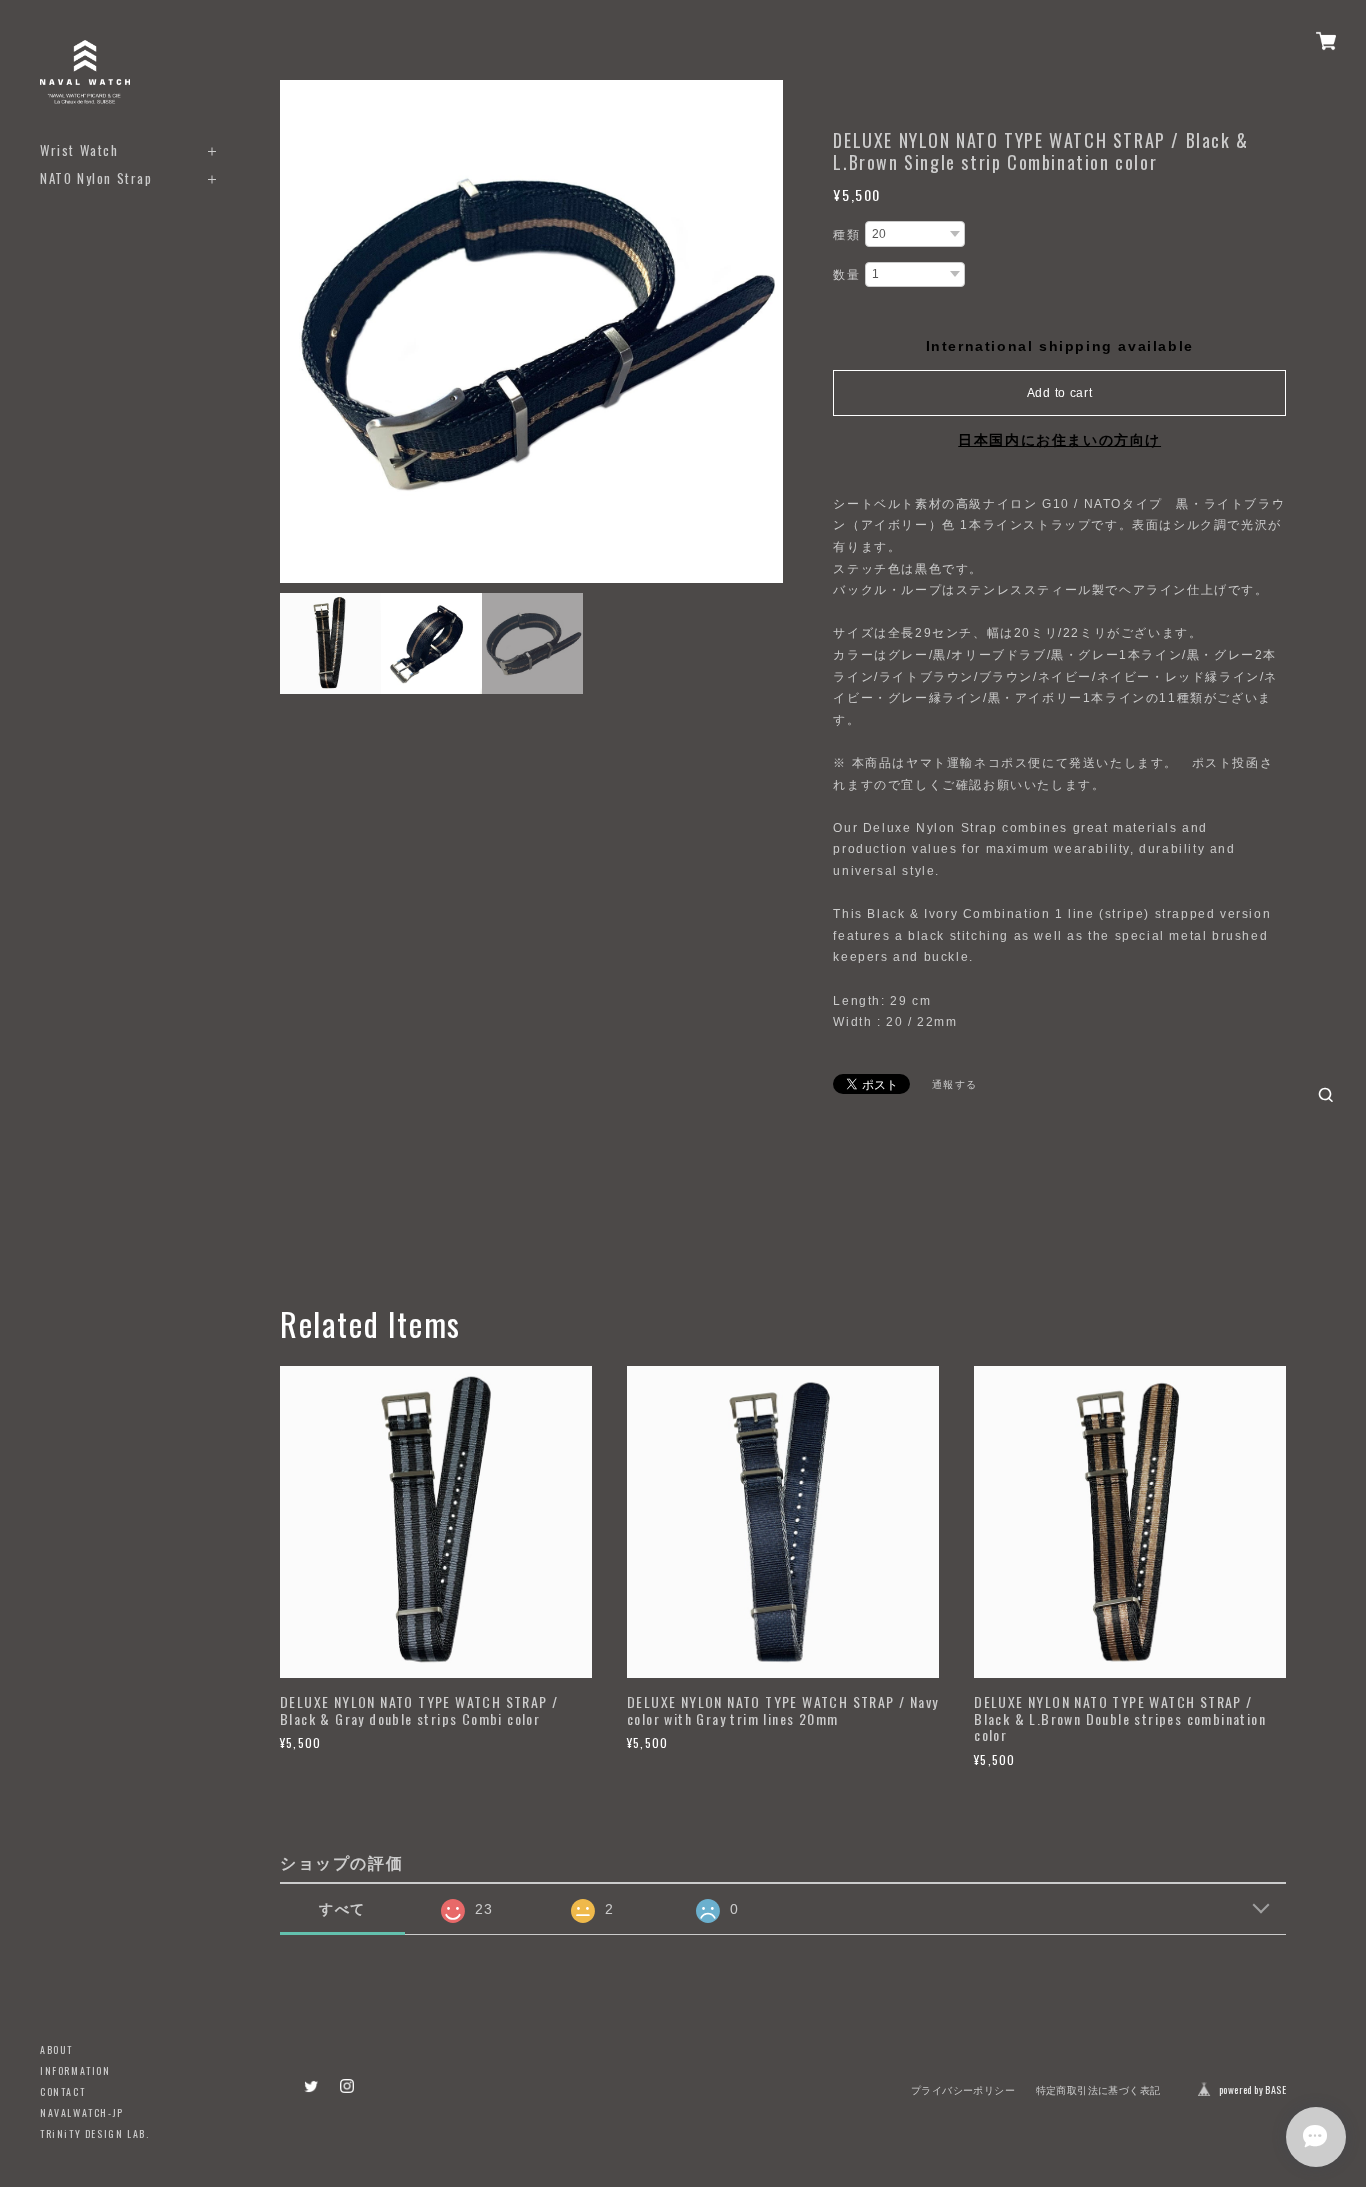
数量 (846, 275)
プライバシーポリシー (963, 2090)
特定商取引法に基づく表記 (1098, 2090)
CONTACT (62, 2091)
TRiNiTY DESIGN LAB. (94, 2133)
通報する (955, 1084)
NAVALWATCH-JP (82, 2112)
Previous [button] (300, 332)
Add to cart (1060, 393)
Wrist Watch (79, 150)
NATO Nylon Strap (96, 178)
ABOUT (56, 2049)
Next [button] (763, 332)
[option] (531, 331)
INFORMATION (75, 2070)
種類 (846, 235)
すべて (342, 1909)
